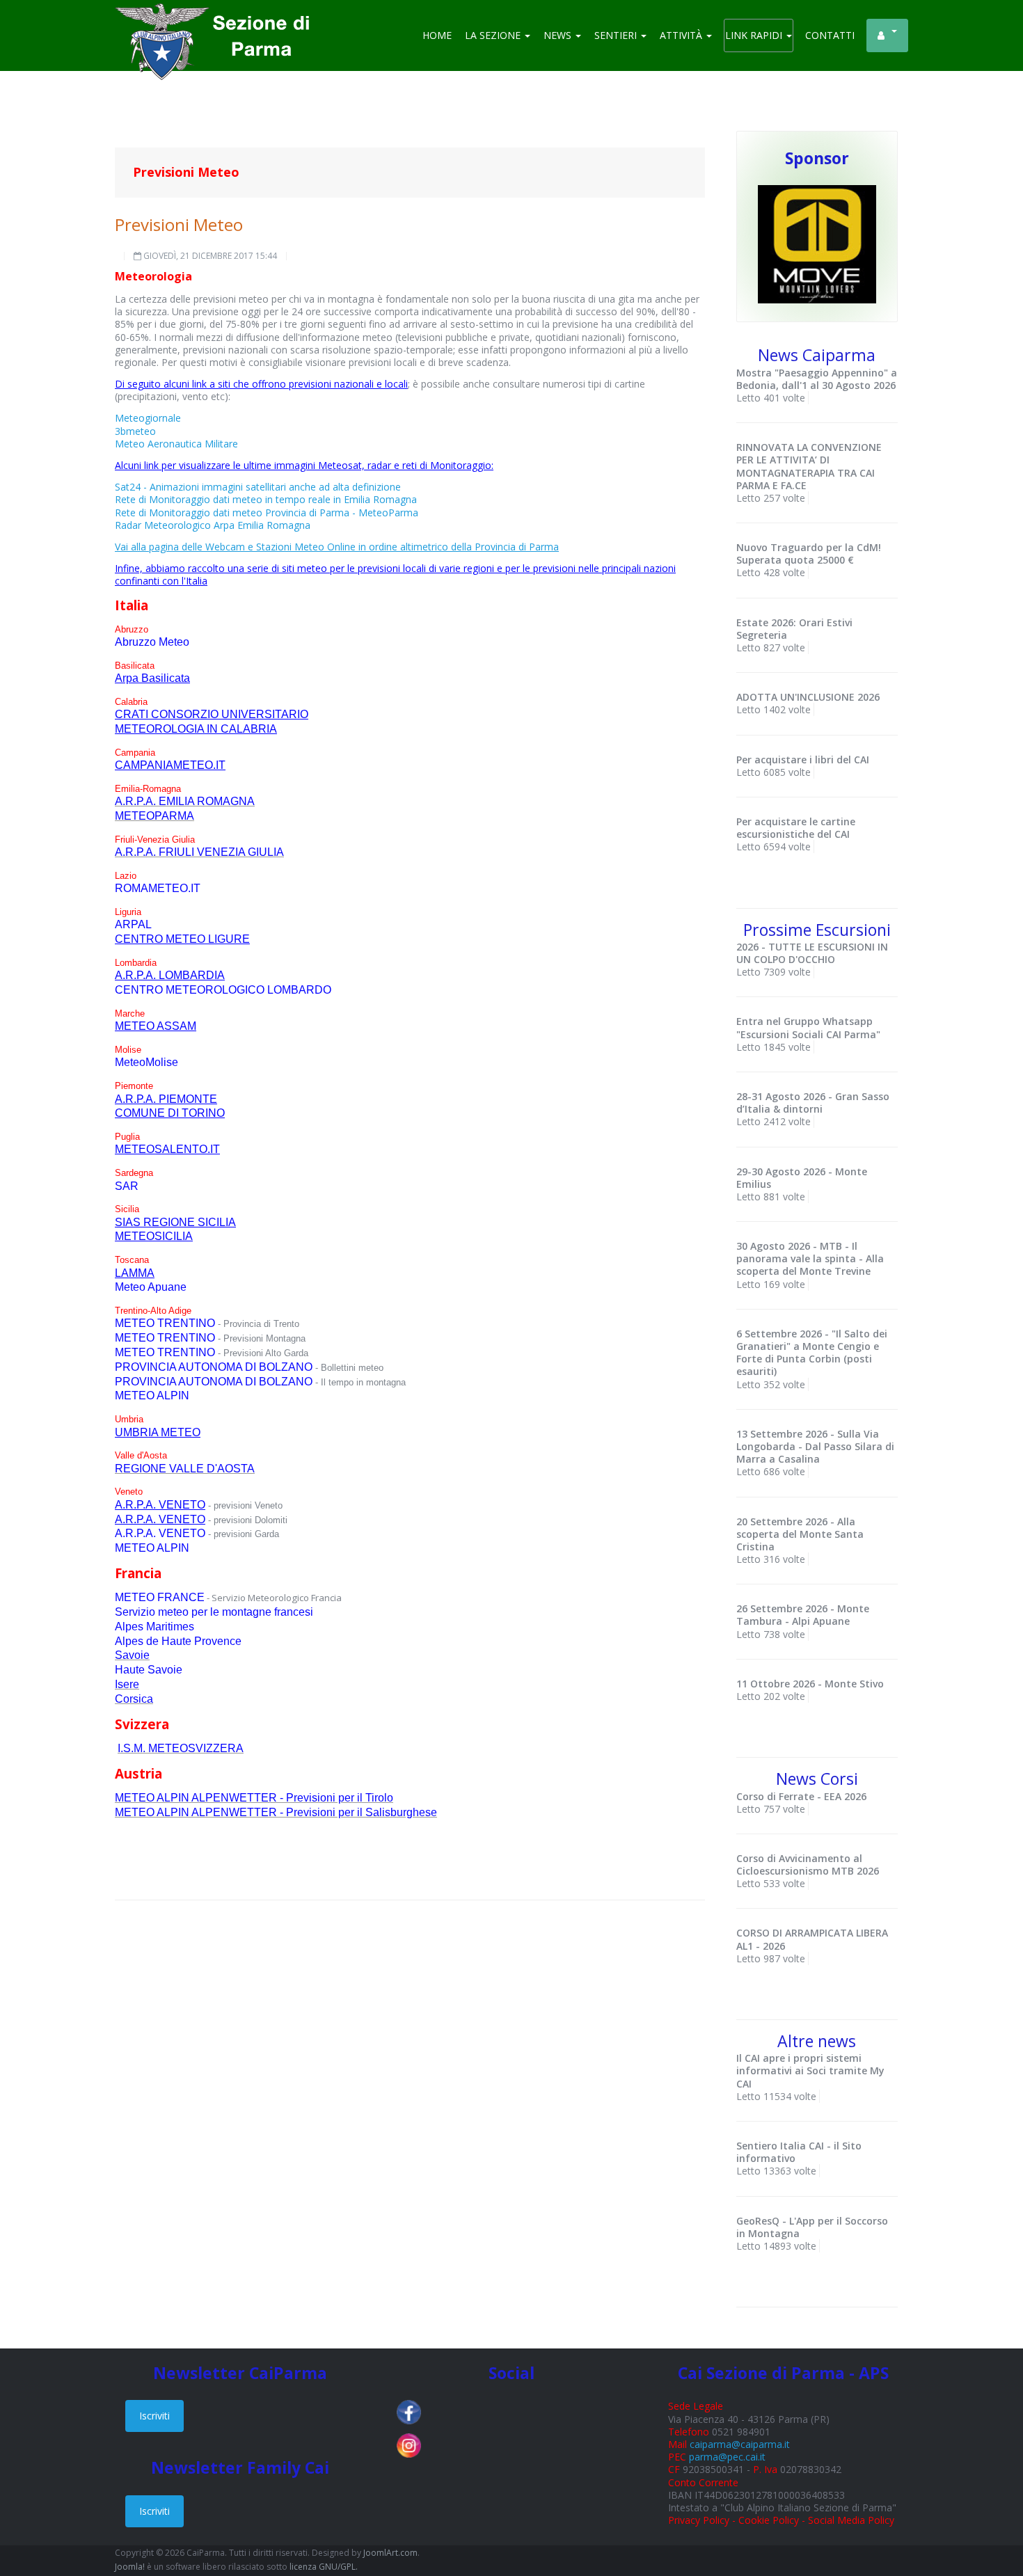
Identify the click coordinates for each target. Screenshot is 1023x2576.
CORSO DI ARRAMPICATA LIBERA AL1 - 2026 (812, 1939)
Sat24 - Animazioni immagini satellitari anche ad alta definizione (258, 487)
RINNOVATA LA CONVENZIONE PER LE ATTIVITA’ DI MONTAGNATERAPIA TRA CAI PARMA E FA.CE (809, 466)
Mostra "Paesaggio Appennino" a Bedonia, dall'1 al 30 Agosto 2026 (817, 379)
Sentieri (617, 35)
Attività (682, 35)
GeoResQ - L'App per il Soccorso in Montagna (812, 2227)
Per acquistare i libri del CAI (803, 760)
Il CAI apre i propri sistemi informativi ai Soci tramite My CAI (810, 2070)
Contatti (830, 35)
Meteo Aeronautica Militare (176, 444)
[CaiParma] (219, 21)
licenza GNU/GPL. (324, 2567)
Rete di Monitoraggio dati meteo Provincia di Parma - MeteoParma (267, 512)
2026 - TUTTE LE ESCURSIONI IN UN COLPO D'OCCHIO (812, 953)
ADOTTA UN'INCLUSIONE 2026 (808, 697)
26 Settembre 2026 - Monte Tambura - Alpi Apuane (803, 1615)
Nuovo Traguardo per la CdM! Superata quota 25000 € (809, 554)
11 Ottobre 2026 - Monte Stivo (810, 1684)
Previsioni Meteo (179, 224)
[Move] (817, 243)
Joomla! (130, 2567)
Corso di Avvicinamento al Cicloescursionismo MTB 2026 (808, 1865)
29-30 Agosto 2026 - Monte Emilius (802, 1178)
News (559, 35)
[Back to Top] (988, 2520)
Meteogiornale (148, 418)
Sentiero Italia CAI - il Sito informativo (799, 2152)
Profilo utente (887, 35)
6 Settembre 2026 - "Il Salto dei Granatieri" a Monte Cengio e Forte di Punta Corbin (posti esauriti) (812, 1353)
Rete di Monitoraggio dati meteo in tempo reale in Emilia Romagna (266, 499)
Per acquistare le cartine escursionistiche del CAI (796, 828)
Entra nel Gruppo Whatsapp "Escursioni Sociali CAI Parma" (808, 1027)
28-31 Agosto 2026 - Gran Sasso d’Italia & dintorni (813, 1103)
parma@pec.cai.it (727, 2457)
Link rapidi (755, 35)
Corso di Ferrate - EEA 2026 (801, 1796)
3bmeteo (135, 431)
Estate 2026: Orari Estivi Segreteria (794, 629)
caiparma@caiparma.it (740, 2444)
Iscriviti (154, 2416)
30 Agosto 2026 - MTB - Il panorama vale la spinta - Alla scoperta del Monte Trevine (810, 1258)
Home (437, 35)
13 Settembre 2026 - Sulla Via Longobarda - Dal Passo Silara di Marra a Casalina (815, 1446)
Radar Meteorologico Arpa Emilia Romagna (213, 525)
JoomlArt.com (390, 2553)
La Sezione (494, 35)
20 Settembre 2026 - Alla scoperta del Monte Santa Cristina (800, 1534)
